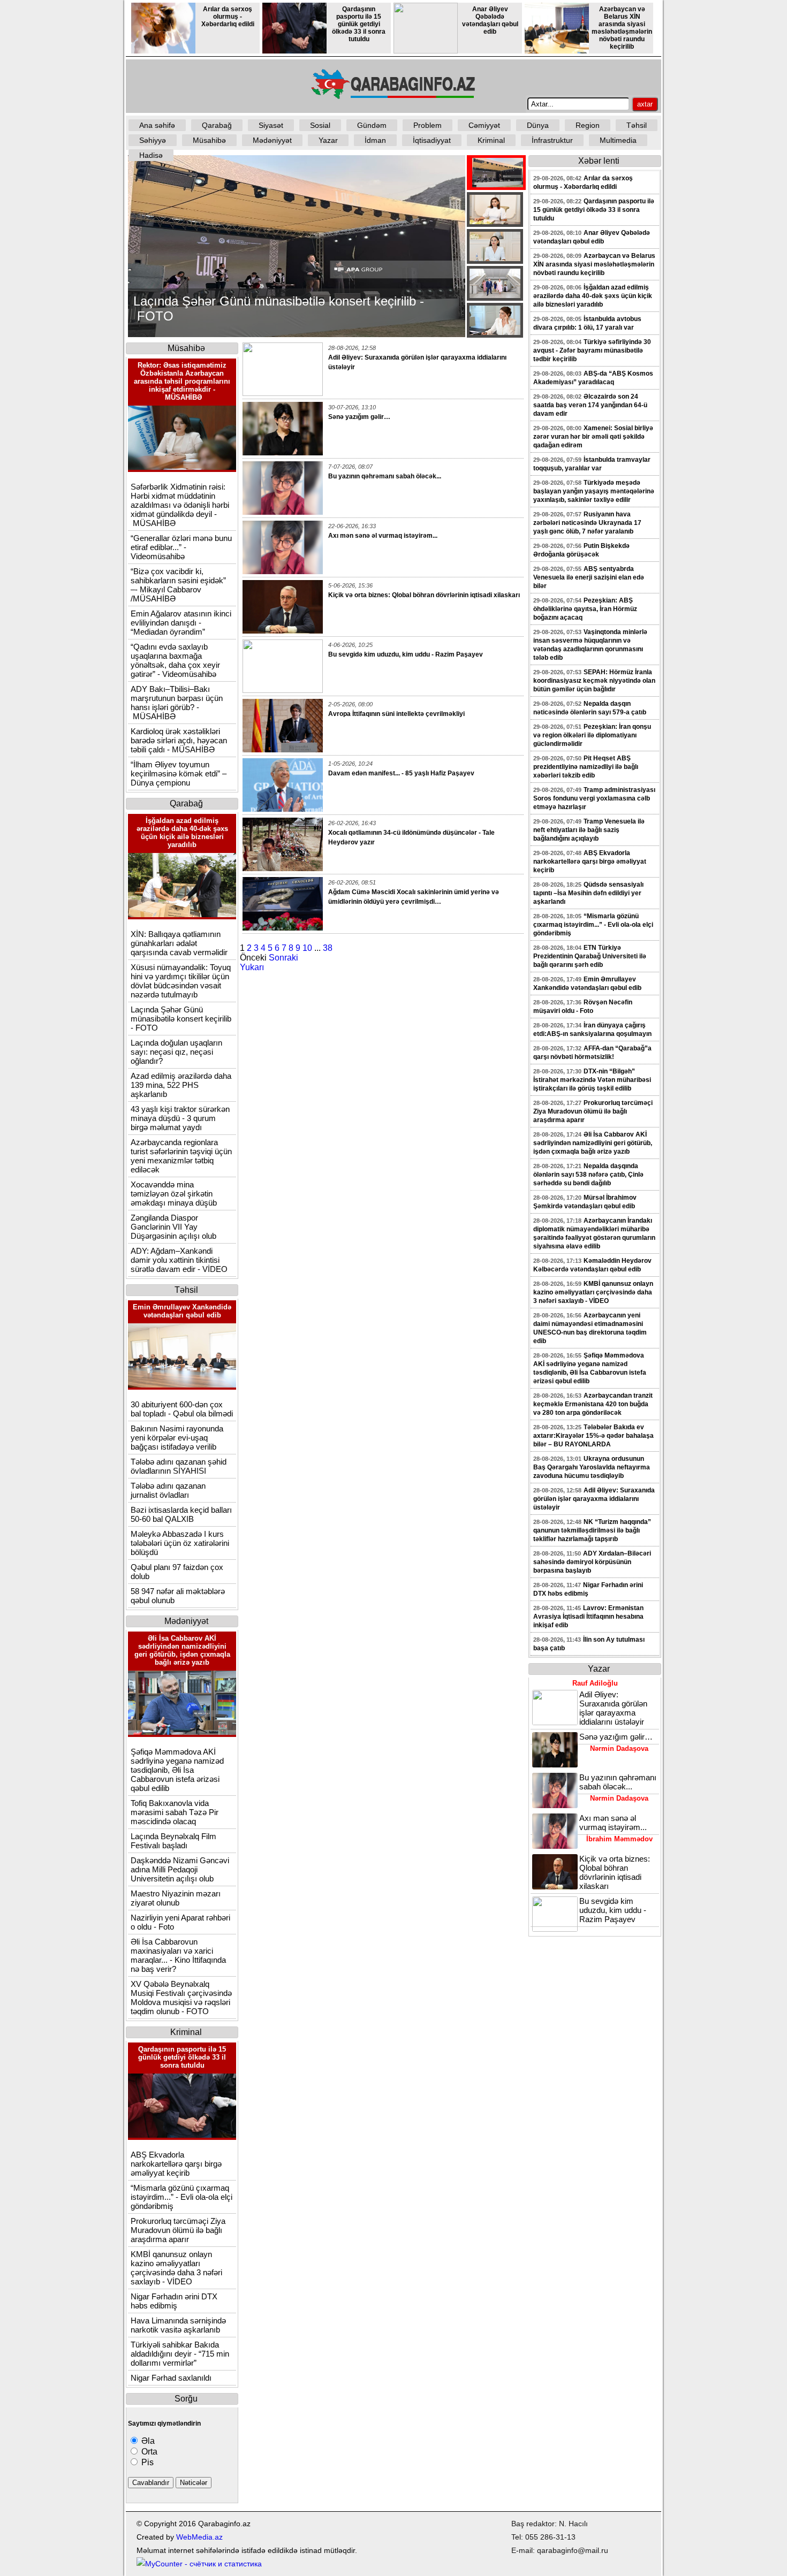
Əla (147, 2441)
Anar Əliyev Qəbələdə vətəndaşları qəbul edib (490, 20)
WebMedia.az (199, 2537)
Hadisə (151, 155)
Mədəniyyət (272, 140)
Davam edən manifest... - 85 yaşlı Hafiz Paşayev (401, 773)
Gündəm (372, 125)
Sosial (320, 125)
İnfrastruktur (552, 140)
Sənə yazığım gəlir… (359, 417)
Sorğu (186, 2399)
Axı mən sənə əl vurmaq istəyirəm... (383, 536)
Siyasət (271, 125)
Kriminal (491, 140)
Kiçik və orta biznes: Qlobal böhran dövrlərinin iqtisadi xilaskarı (424, 595)
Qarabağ (217, 125)
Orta (148, 2452)
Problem (427, 125)
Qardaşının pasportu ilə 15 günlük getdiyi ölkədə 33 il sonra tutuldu (359, 24)
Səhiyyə (153, 140)
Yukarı (252, 967)
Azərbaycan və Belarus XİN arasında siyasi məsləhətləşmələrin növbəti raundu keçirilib (622, 28)
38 (328, 948)
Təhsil (637, 125)
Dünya (538, 125)
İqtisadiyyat (432, 140)
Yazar (328, 140)
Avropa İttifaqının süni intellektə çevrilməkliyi (396, 714)
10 (307, 948)
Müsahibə (209, 140)
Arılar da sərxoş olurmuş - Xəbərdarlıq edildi (228, 17)
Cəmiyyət (484, 125)
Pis (146, 2462)
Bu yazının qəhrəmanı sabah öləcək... (385, 476)
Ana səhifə (157, 125)
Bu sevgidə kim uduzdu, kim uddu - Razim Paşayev (406, 654)
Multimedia (618, 140)
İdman (375, 140)
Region (588, 125)
